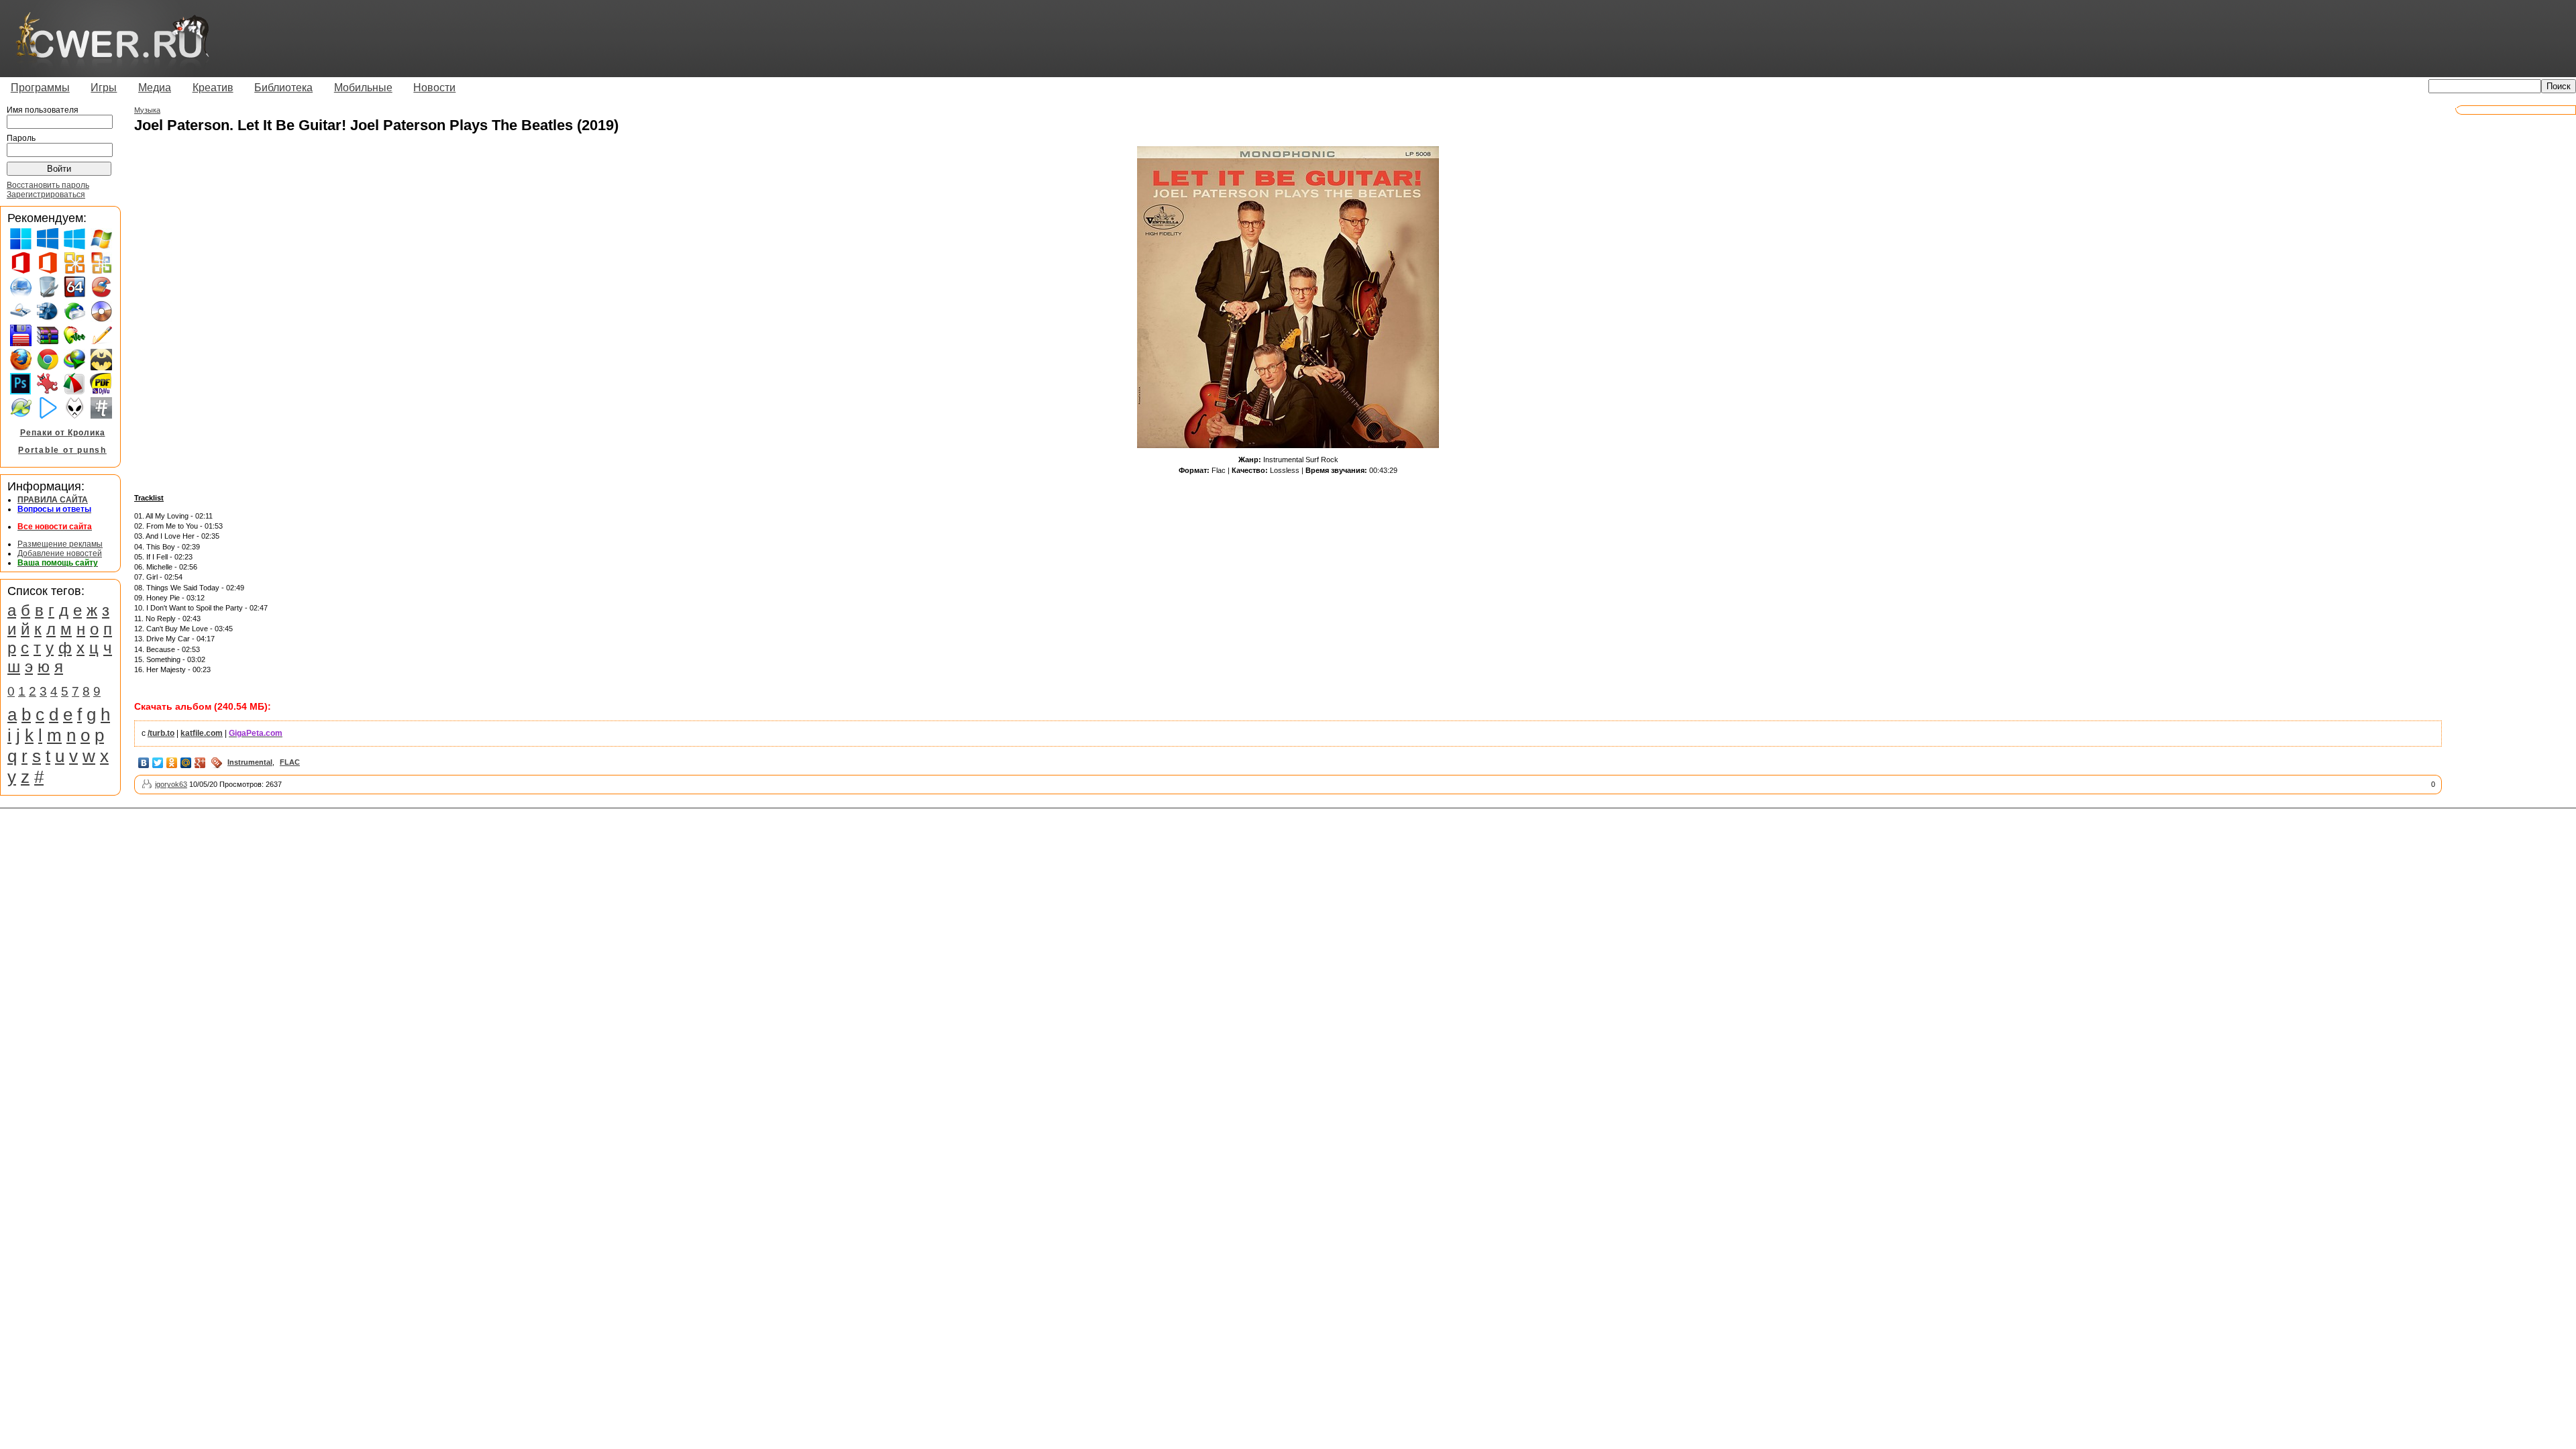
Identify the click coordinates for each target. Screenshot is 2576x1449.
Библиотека (283, 88)
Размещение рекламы (60, 544)
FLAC (290, 762)
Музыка (147, 110)
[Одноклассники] (172, 763)
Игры (104, 88)
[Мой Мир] (186, 763)
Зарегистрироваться (46, 195)
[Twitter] (158, 763)
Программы (40, 88)
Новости (434, 88)
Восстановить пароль (48, 185)
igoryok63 (171, 784)
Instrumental (250, 762)
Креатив (213, 88)
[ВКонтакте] (144, 763)
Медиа (155, 88)
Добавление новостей (60, 553)
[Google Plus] (200, 763)
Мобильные (363, 88)
